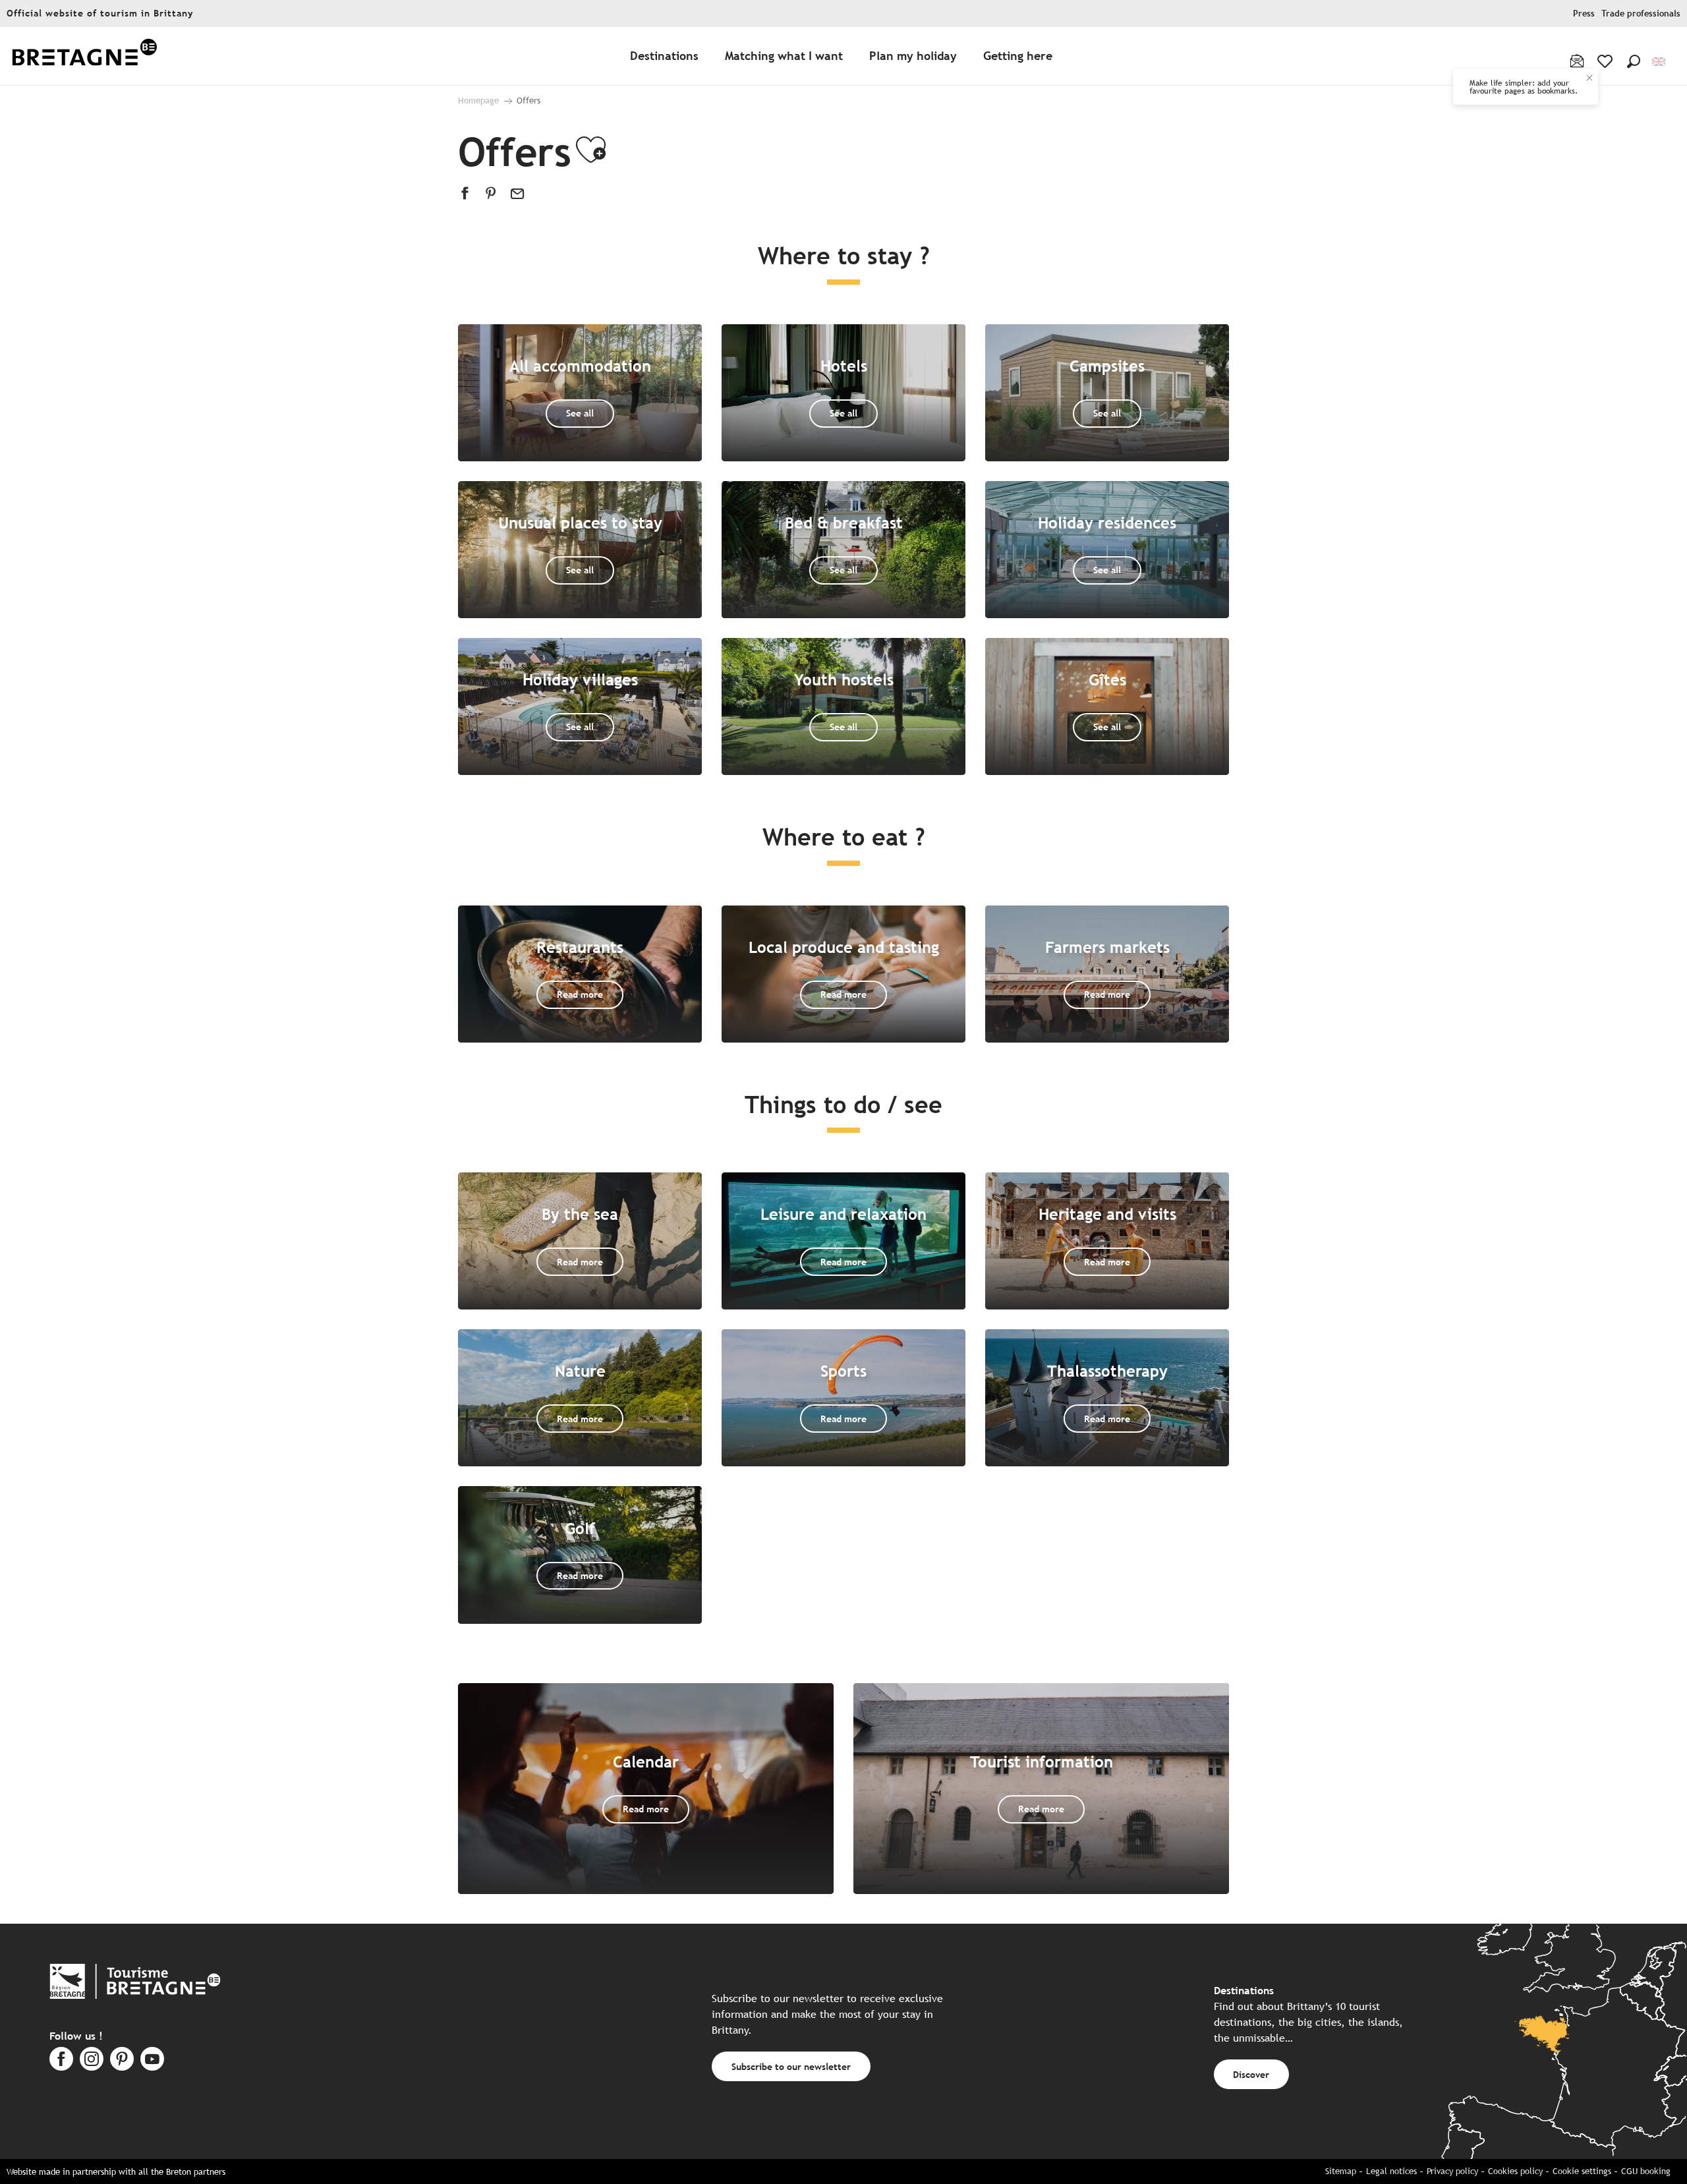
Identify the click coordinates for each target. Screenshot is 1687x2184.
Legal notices (1391, 2171)
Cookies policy (1515, 2171)
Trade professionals (1641, 14)
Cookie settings (1582, 2171)
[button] (1634, 61)
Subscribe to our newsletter (791, 2066)
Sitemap (1341, 2171)
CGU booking (1646, 2171)
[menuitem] (84, 56)
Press (1584, 14)
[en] (1660, 62)
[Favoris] (1606, 61)
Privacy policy (1452, 2171)
